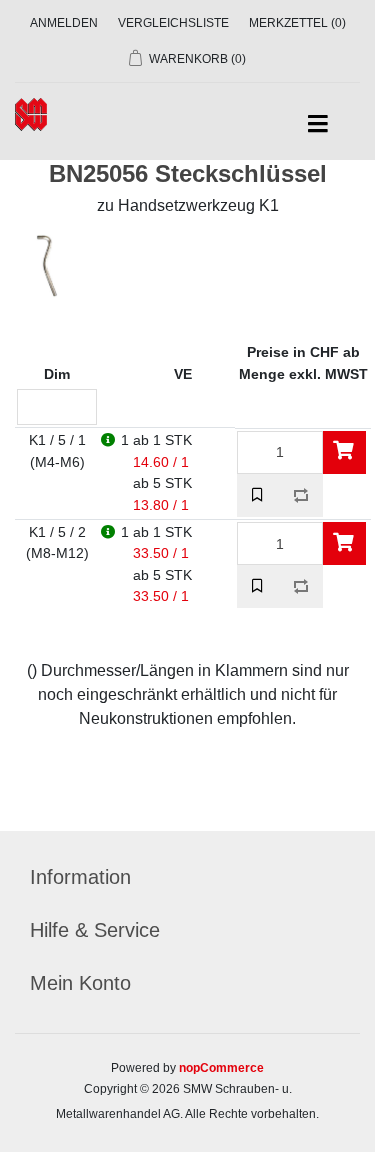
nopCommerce (221, 1068)
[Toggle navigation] (317, 124)
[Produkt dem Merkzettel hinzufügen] (258, 495)
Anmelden (64, 23)
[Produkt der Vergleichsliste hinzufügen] (301, 495)
